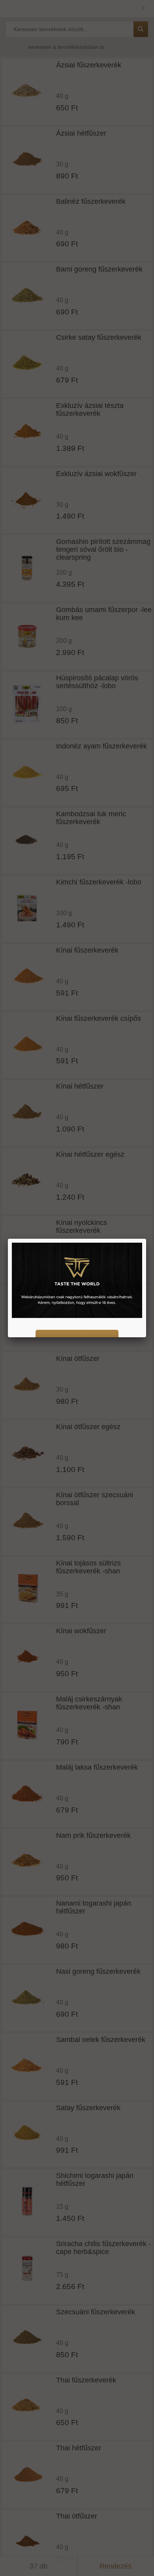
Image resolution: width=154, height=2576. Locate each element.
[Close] (146, 1239)
